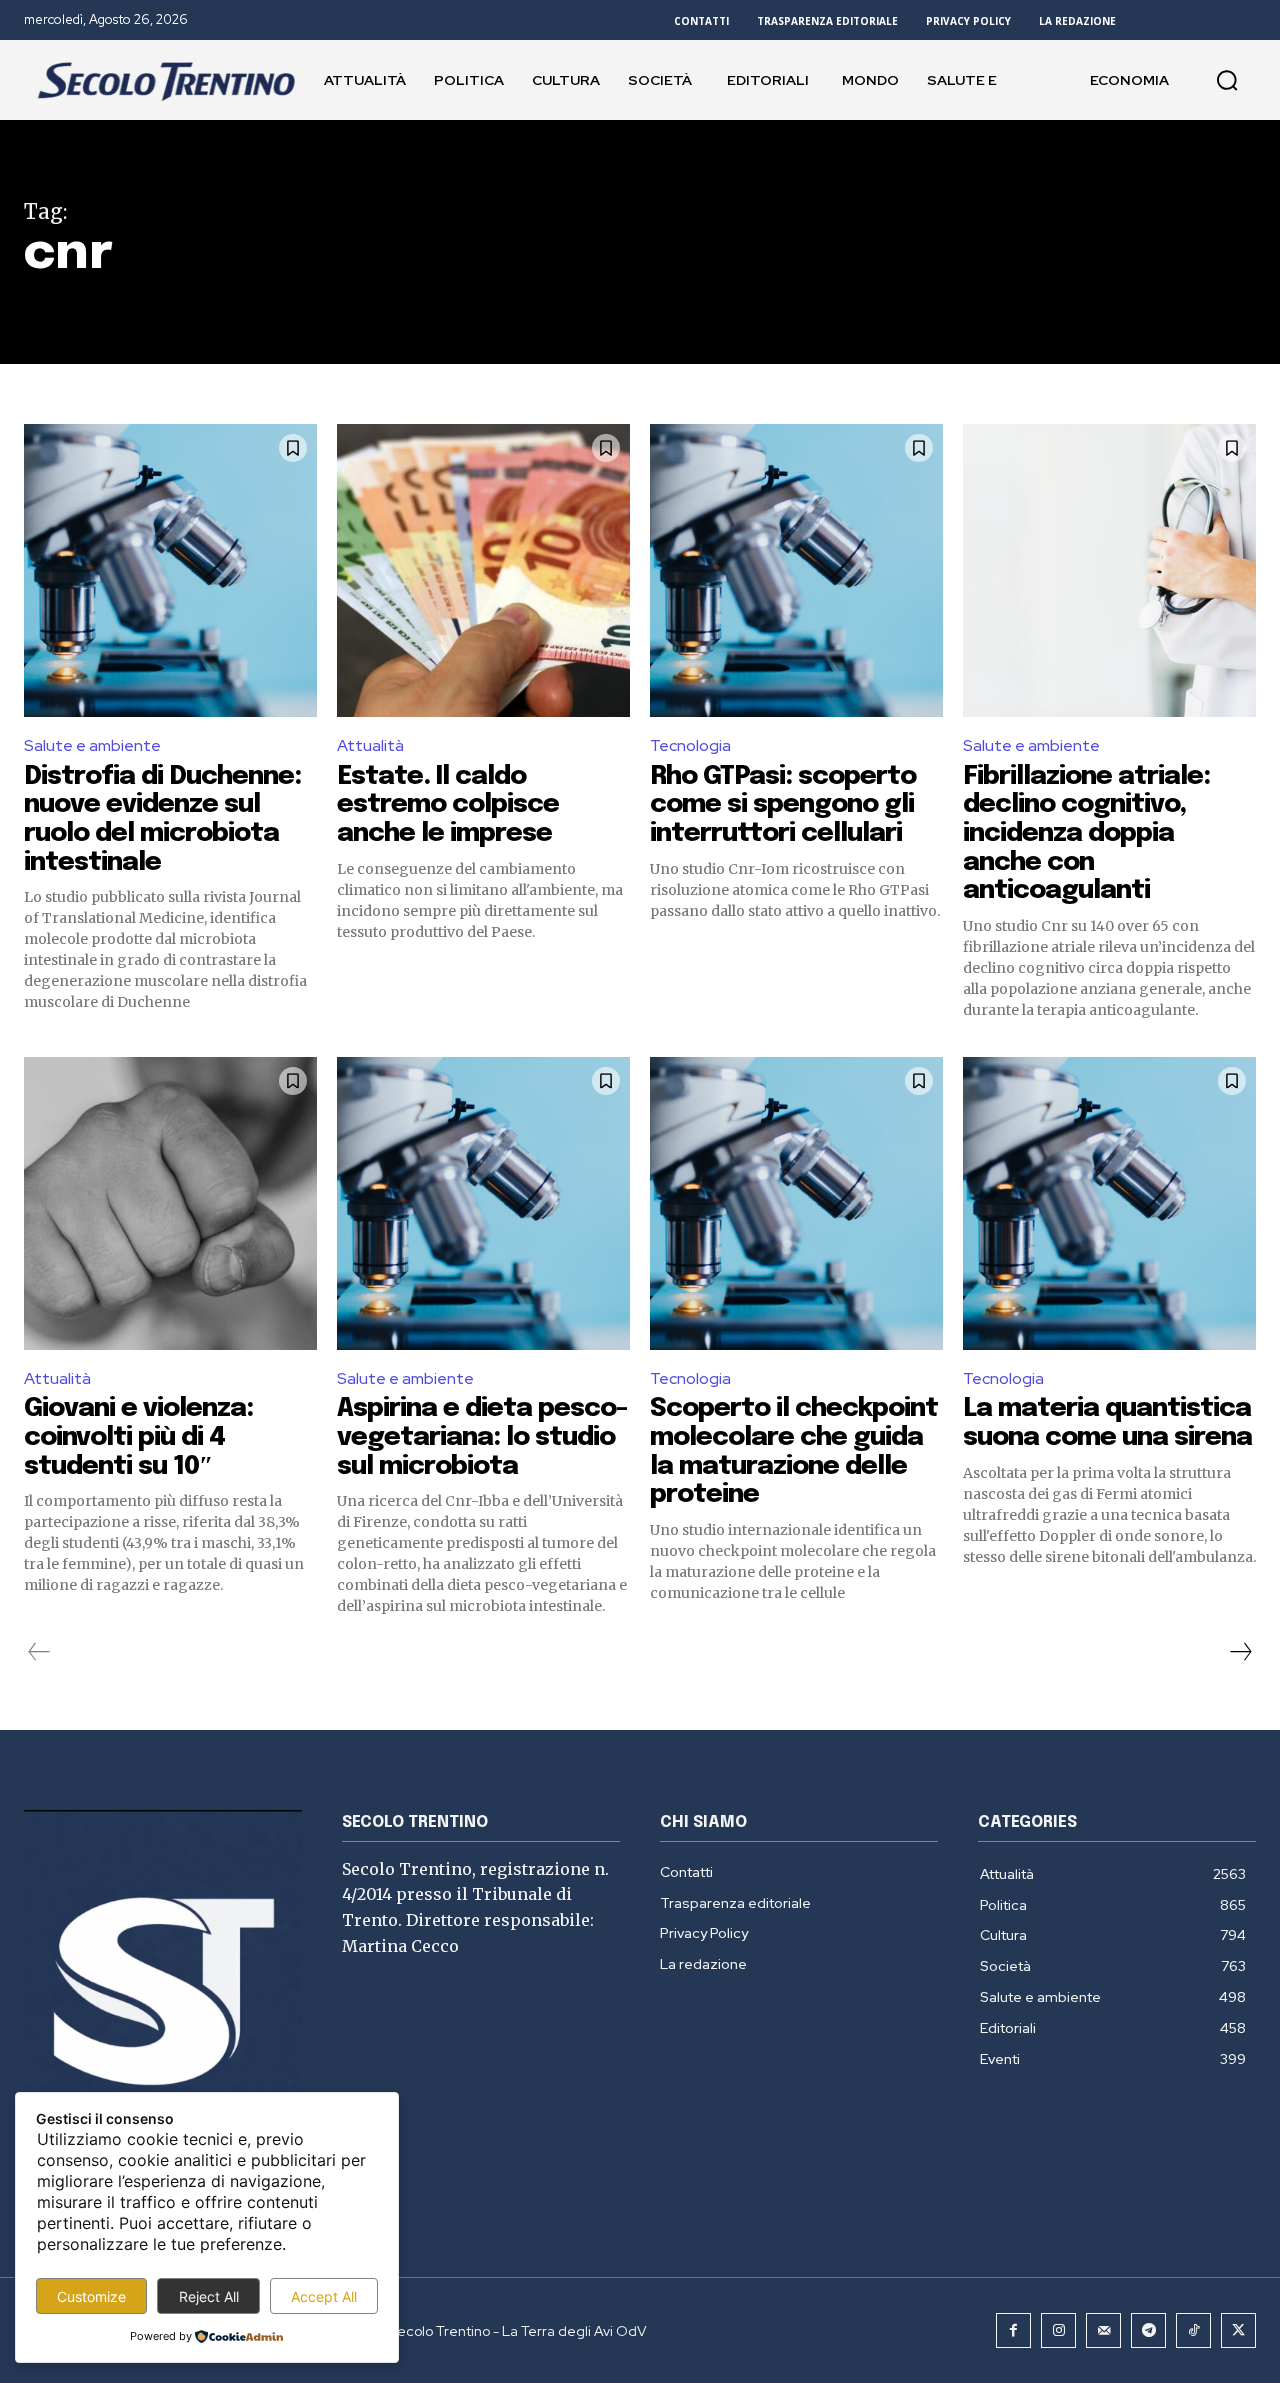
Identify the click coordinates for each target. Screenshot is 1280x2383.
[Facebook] (1013, 2330)
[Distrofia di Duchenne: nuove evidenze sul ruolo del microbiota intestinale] (170, 570)
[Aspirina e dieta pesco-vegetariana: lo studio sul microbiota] (483, 1203)
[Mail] (1103, 2330)
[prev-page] (39, 1652)
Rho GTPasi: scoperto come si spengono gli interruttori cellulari (783, 805)
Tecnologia (690, 745)
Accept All (324, 2296)
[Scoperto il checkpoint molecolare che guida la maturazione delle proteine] (796, 1203)
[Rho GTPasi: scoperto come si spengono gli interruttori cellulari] (796, 570)
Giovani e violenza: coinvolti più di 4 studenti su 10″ (138, 1437)
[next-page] (1240, 1652)
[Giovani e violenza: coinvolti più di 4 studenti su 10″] (170, 1203)
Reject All (209, 2296)
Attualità (370, 745)
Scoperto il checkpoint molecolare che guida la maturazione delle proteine (794, 1451)
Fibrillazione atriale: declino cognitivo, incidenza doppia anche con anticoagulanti (1086, 833)
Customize (91, 2296)
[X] (1238, 2330)
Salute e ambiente (92, 745)
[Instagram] (1058, 2330)
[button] (1227, 80)
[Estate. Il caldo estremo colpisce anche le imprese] (483, 570)
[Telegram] (1148, 2330)
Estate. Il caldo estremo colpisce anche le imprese (448, 805)
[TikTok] (1193, 2330)
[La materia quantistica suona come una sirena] (1109, 1203)
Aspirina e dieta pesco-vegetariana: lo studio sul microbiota (482, 1437)
